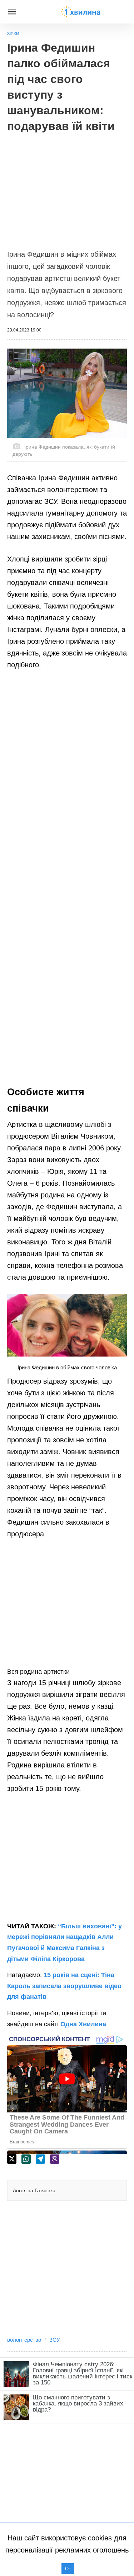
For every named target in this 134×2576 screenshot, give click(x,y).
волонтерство (24, 2340)
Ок (68, 2569)
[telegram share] (40, 2159)
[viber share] (55, 2159)
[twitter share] (12, 2159)
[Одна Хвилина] (81, 12)
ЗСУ (55, 2340)
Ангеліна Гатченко (34, 2190)
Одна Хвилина (83, 2024)
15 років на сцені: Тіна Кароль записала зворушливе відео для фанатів (64, 1986)
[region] (67, 187)
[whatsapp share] (26, 2159)
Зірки (13, 34)
